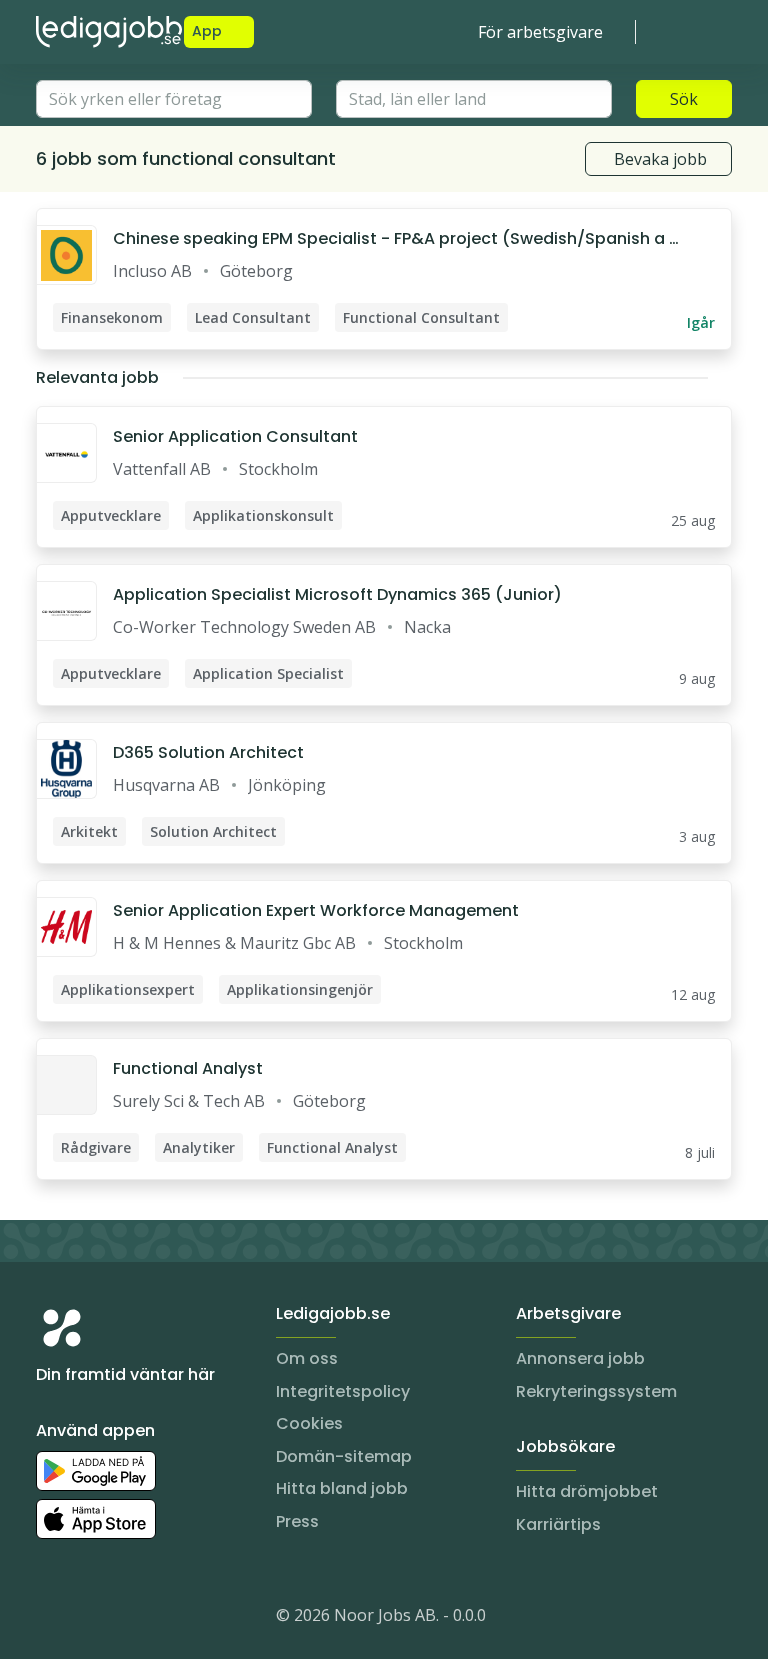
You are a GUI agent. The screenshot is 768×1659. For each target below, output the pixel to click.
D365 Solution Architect (208, 752)
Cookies (309, 1423)
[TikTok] (172, 1619)
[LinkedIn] (92, 1619)
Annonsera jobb (580, 1358)
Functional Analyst (188, 1068)
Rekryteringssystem (596, 1391)
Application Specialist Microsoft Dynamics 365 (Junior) (337, 594)
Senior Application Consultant (235, 436)
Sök (684, 99)
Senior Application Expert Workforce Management (316, 910)
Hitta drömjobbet (587, 1491)
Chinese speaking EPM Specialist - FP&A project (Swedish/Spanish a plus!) (396, 239)
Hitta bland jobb (342, 1488)
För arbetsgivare (540, 32)
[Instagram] (52, 1619)
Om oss (307, 1358)
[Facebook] (132, 1619)
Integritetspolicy (343, 1391)
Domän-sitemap (344, 1456)
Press (297, 1521)
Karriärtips (558, 1524)
